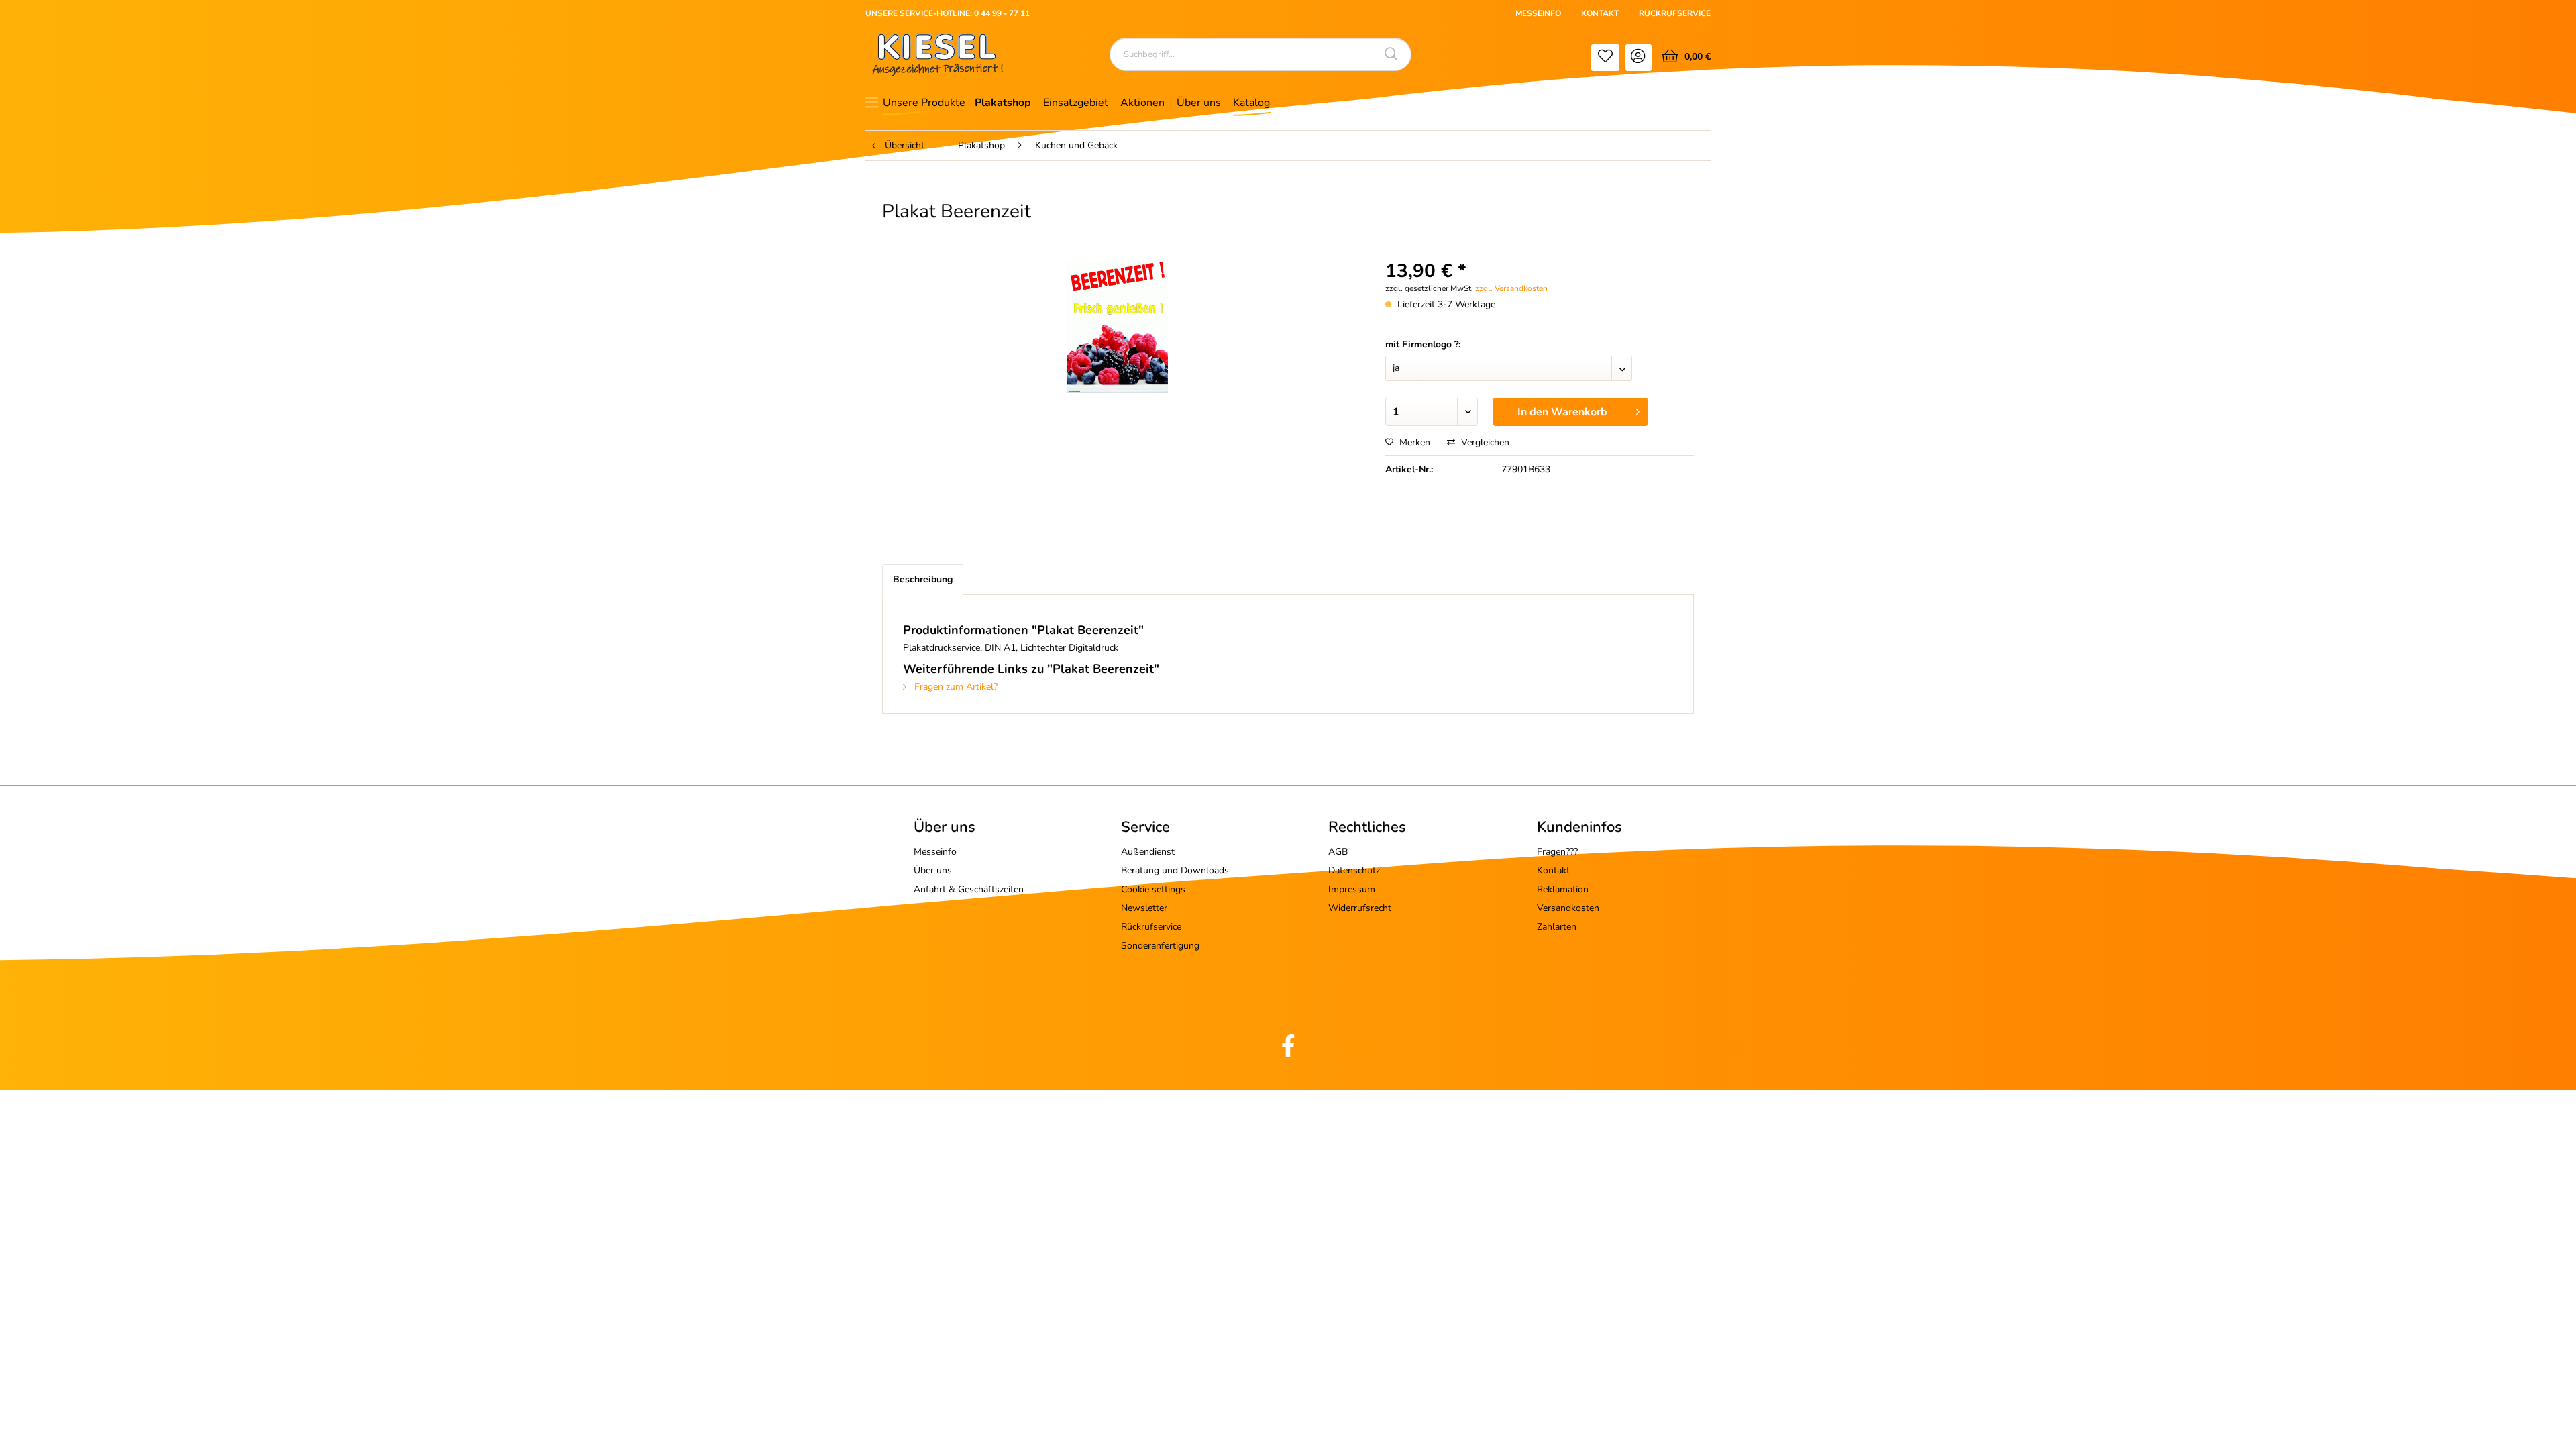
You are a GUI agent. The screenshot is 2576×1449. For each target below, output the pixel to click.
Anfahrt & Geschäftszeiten (969, 889)
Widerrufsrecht (1360, 908)
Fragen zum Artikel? (955, 687)
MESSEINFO (1538, 13)
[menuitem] (1605, 58)
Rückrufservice (1151, 927)
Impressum (1352, 889)
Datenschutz (1354, 870)
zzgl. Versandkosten (1511, 288)
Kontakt (1553, 870)
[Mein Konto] (1639, 58)
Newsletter (1144, 908)
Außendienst (1148, 852)
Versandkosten (1568, 908)
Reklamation (1563, 889)
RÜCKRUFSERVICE (1675, 13)
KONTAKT (1600, 13)
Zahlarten (1557, 927)
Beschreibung (923, 579)
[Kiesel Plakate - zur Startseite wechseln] (937, 55)
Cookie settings (1153, 889)
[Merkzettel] (1605, 58)
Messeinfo (935, 852)
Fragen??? (1557, 852)
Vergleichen (1484, 442)
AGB (1338, 852)
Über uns (933, 870)
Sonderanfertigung (1160, 946)
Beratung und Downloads (1175, 870)
